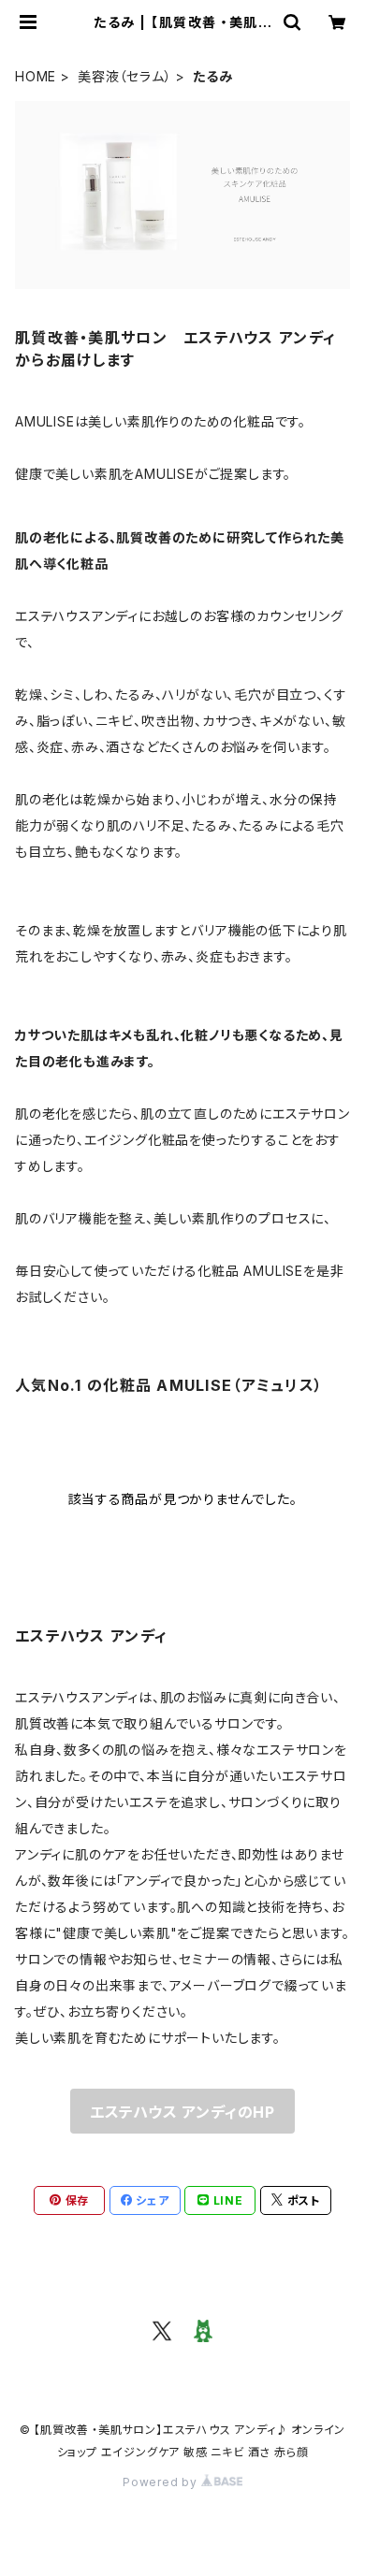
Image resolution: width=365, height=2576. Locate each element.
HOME (36, 76)
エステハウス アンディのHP (182, 2112)
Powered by (162, 2482)
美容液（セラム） (124, 76)
